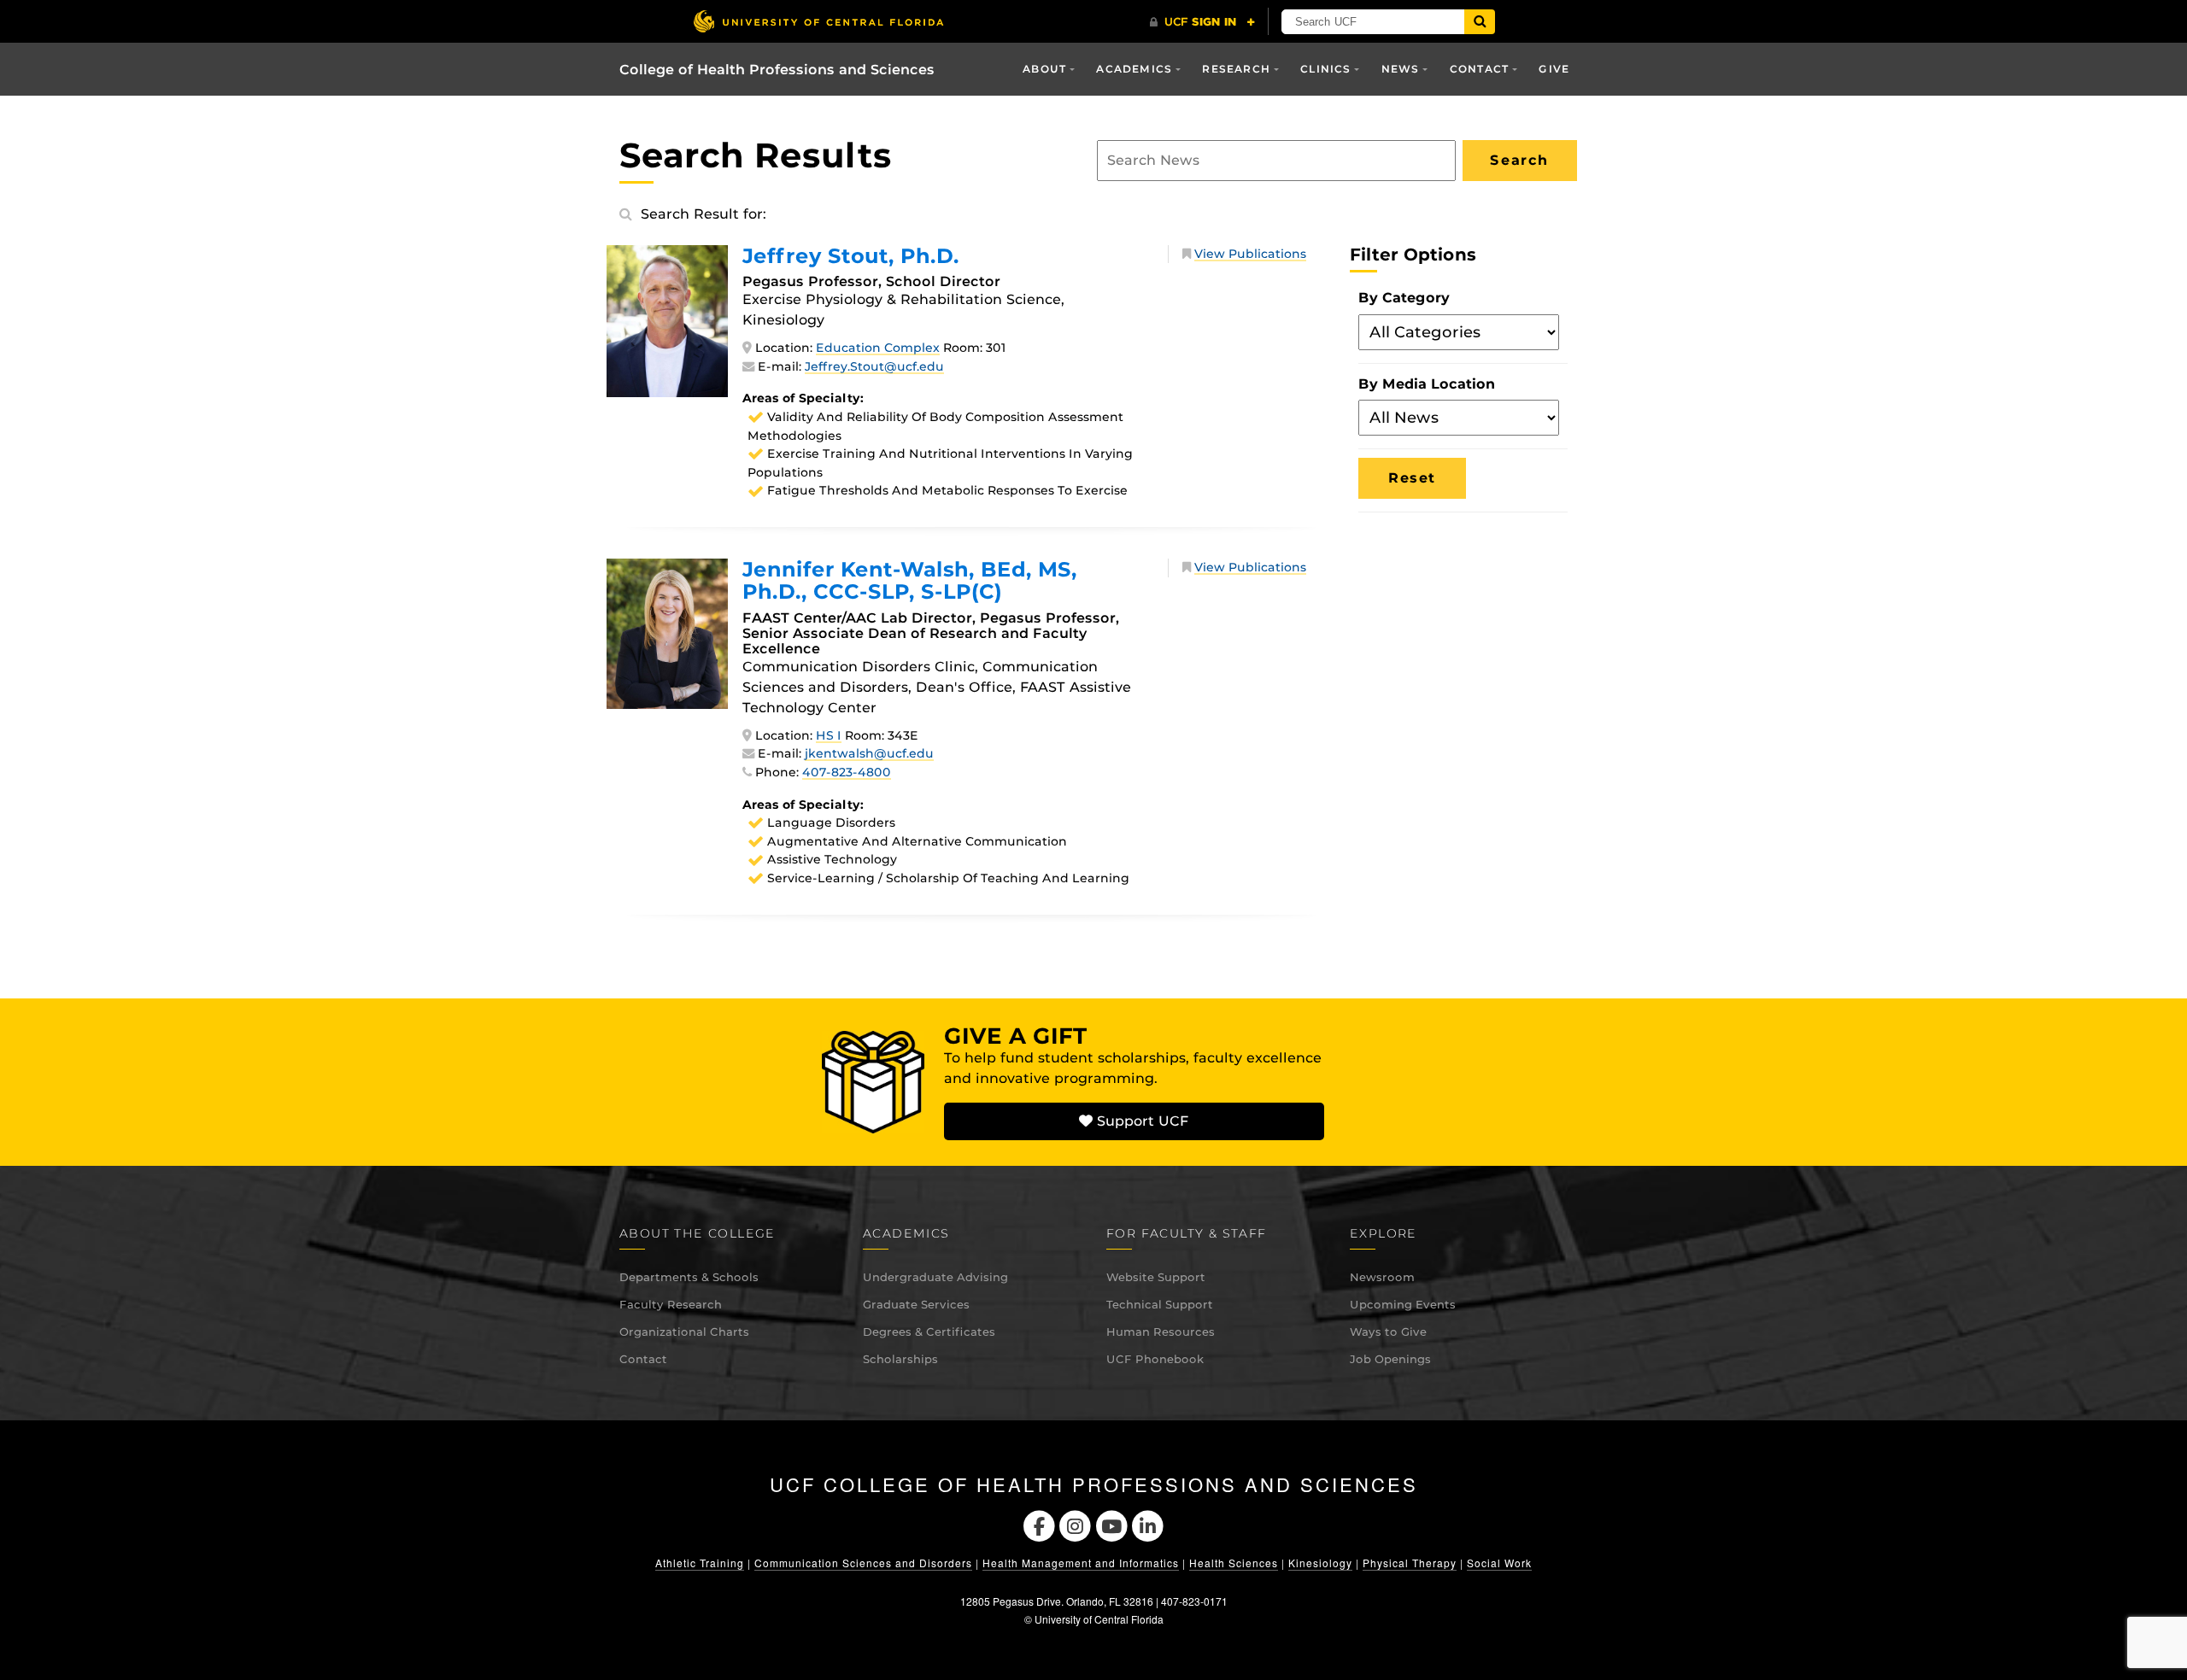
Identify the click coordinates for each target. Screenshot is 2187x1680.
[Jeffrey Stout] (667, 320)
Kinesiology (1320, 1563)
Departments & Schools (689, 1277)
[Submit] (1480, 22)
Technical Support (1160, 1304)
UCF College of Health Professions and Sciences (1094, 1484)
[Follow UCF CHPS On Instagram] (1075, 1524)
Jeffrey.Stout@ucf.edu (874, 366)
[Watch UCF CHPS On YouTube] (1112, 1524)
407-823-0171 (1194, 1601)
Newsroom (1382, 1277)
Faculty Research (671, 1304)
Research (1236, 69)
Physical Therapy (1410, 1563)
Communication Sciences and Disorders (863, 1563)
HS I (829, 735)
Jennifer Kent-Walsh (910, 580)
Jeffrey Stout (851, 256)
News (1401, 69)
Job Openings (1390, 1359)
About (1044, 69)
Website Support (1156, 1277)
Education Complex (878, 348)
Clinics (1325, 69)
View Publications (1250, 254)
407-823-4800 (847, 772)
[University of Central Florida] (818, 21)
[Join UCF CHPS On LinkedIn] (1149, 1524)
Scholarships (900, 1359)
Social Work (1499, 1563)
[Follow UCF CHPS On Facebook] (1039, 1524)
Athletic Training (700, 1563)
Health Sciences (1234, 1563)
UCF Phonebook (1155, 1359)
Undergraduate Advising (935, 1277)
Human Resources (1161, 1332)
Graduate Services (916, 1304)
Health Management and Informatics (1081, 1563)
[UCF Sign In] (1202, 22)
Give (1554, 69)
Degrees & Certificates (929, 1332)
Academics (1134, 69)
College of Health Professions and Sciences (777, 70)
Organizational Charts (684, 1332)
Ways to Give (1388, 1332)
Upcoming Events (1403, 1304)
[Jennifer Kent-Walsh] (667, 632)
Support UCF (1140, 1121)
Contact (643, 1359)
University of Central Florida (1099, 1619)
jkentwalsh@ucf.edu (869, 753)
